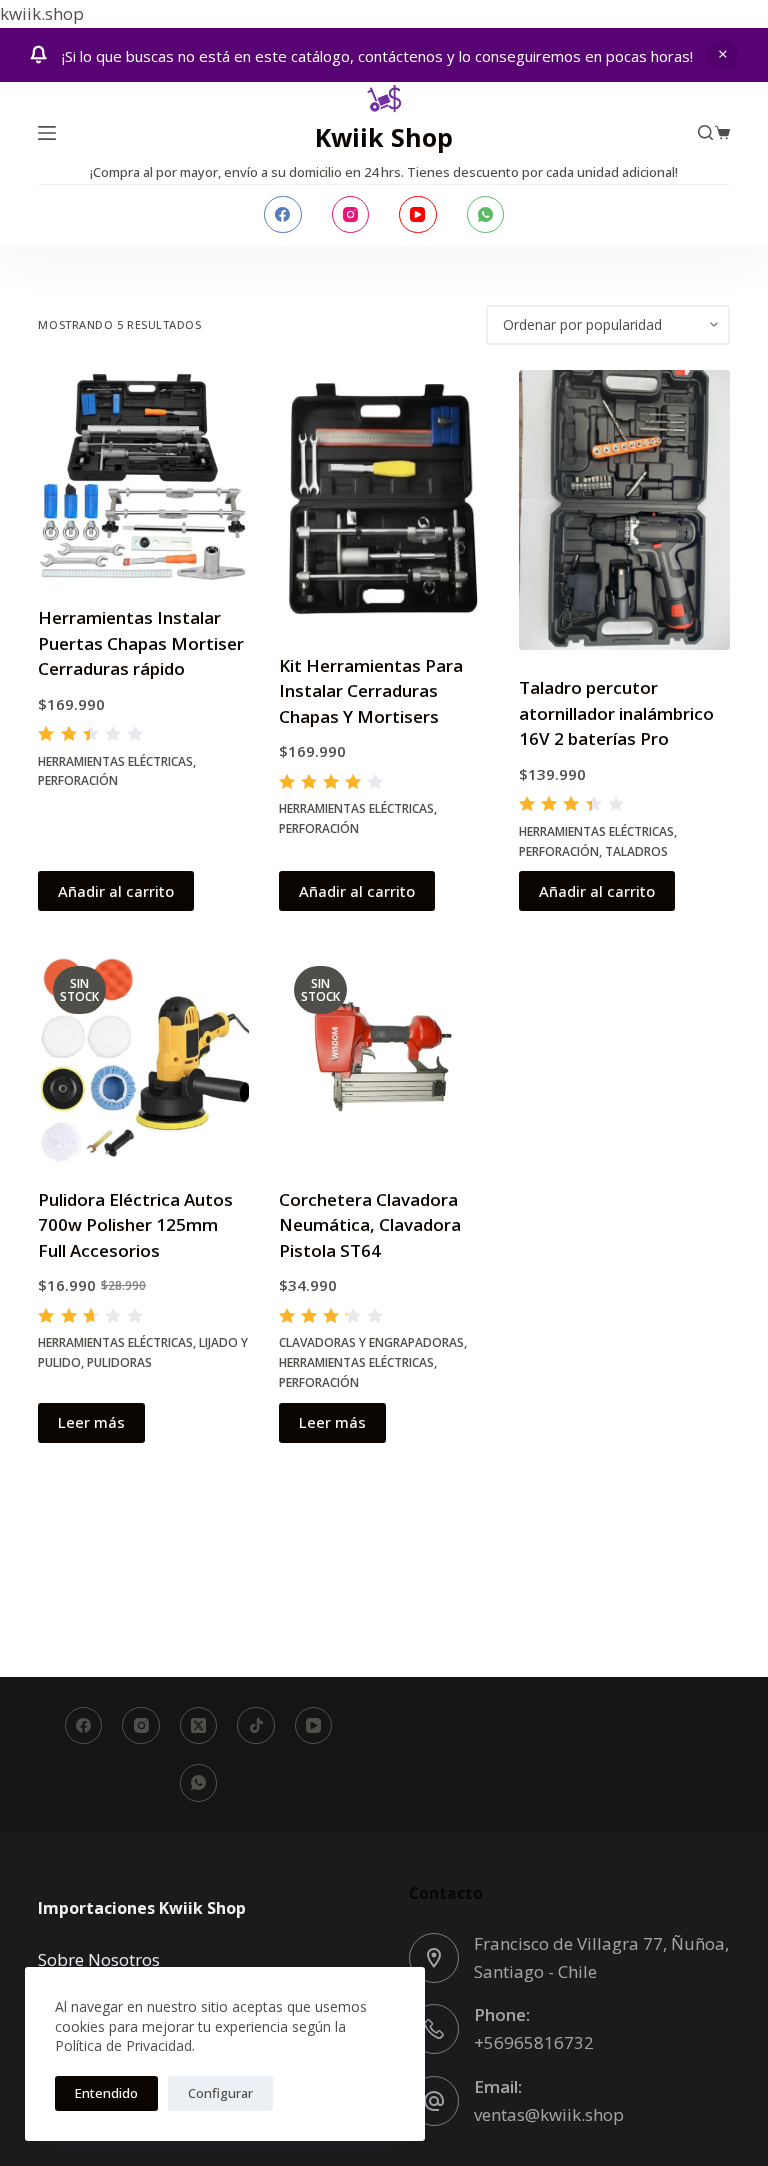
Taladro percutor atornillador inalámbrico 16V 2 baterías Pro (616, 713)
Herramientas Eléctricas (115, 761)
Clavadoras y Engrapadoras (371, 1342)
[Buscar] (705, 132)
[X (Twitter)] (199, 1726)
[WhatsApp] (486, 215)
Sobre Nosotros (99, 1959)
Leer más (91, 1422)
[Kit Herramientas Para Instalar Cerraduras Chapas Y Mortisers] (384, 499)
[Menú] (47, 133)
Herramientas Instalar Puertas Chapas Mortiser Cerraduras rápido (141, 643)
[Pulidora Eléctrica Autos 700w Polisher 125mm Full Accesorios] (143, 1056)
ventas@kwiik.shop (549, 2114)
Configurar (220, 2093)
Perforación (78, 780)
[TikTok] (256, 1726)
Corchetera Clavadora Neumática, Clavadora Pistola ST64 (370, 1225)
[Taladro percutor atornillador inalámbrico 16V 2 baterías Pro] (624, 510)
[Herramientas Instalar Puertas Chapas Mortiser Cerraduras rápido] (143, 475)
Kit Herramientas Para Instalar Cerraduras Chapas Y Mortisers (371, 691)
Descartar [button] (723, 55)
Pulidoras (119, 1362)
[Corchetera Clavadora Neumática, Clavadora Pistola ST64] (384, 1056)
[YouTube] (418, 215)
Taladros (636, 851)
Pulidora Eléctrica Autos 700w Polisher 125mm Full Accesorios (135, 1225)
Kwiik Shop (384, 137)
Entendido (106, 2093)
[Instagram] (351, 215)
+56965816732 (534, 2042)
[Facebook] (283, 215)
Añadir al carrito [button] (116, 891)
